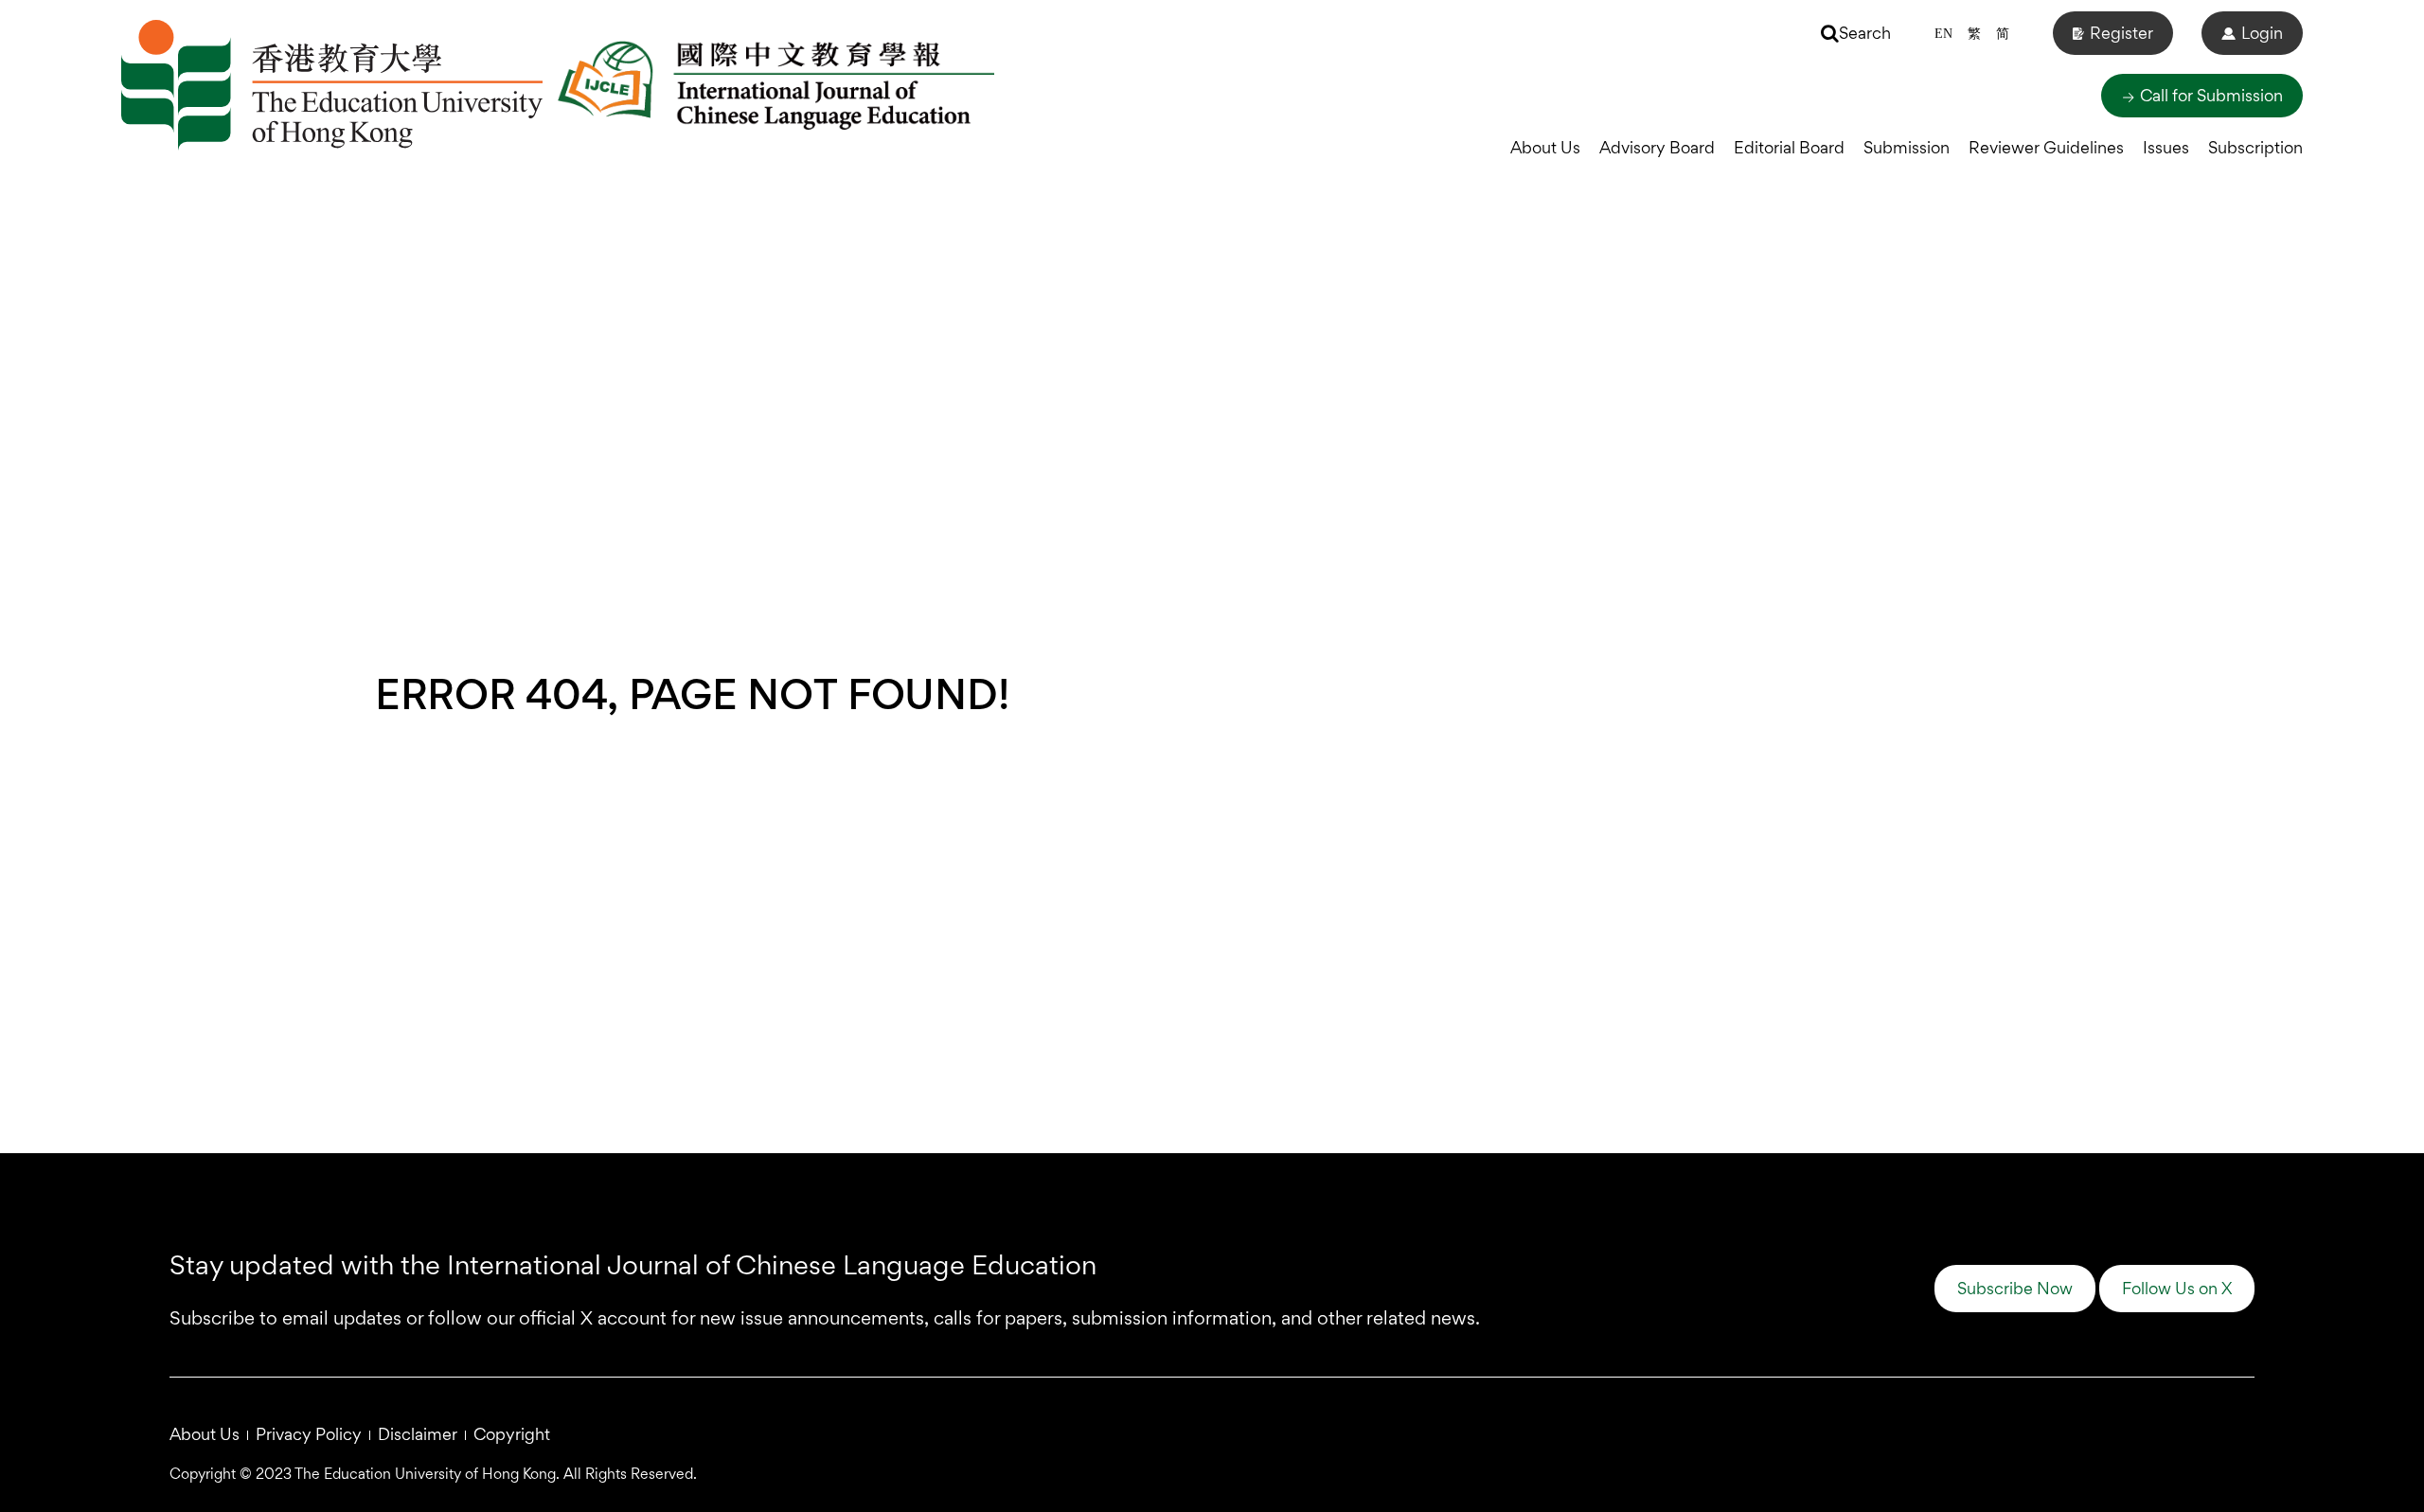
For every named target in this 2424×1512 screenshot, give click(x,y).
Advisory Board (1657, 147)
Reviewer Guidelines (2046, 147)
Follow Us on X (2177, 1288)
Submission (1907, 147)
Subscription (2255, 147)
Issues (2166, 147)
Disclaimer (418, 1434)
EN (1943, 34)
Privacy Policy (309, 1434)
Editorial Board (1789, 147)
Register (2121, 33)
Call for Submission (2210, 95)
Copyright (512, 1434)
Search (1865, 33)
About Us (1545, 147)
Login (2262, 33)
